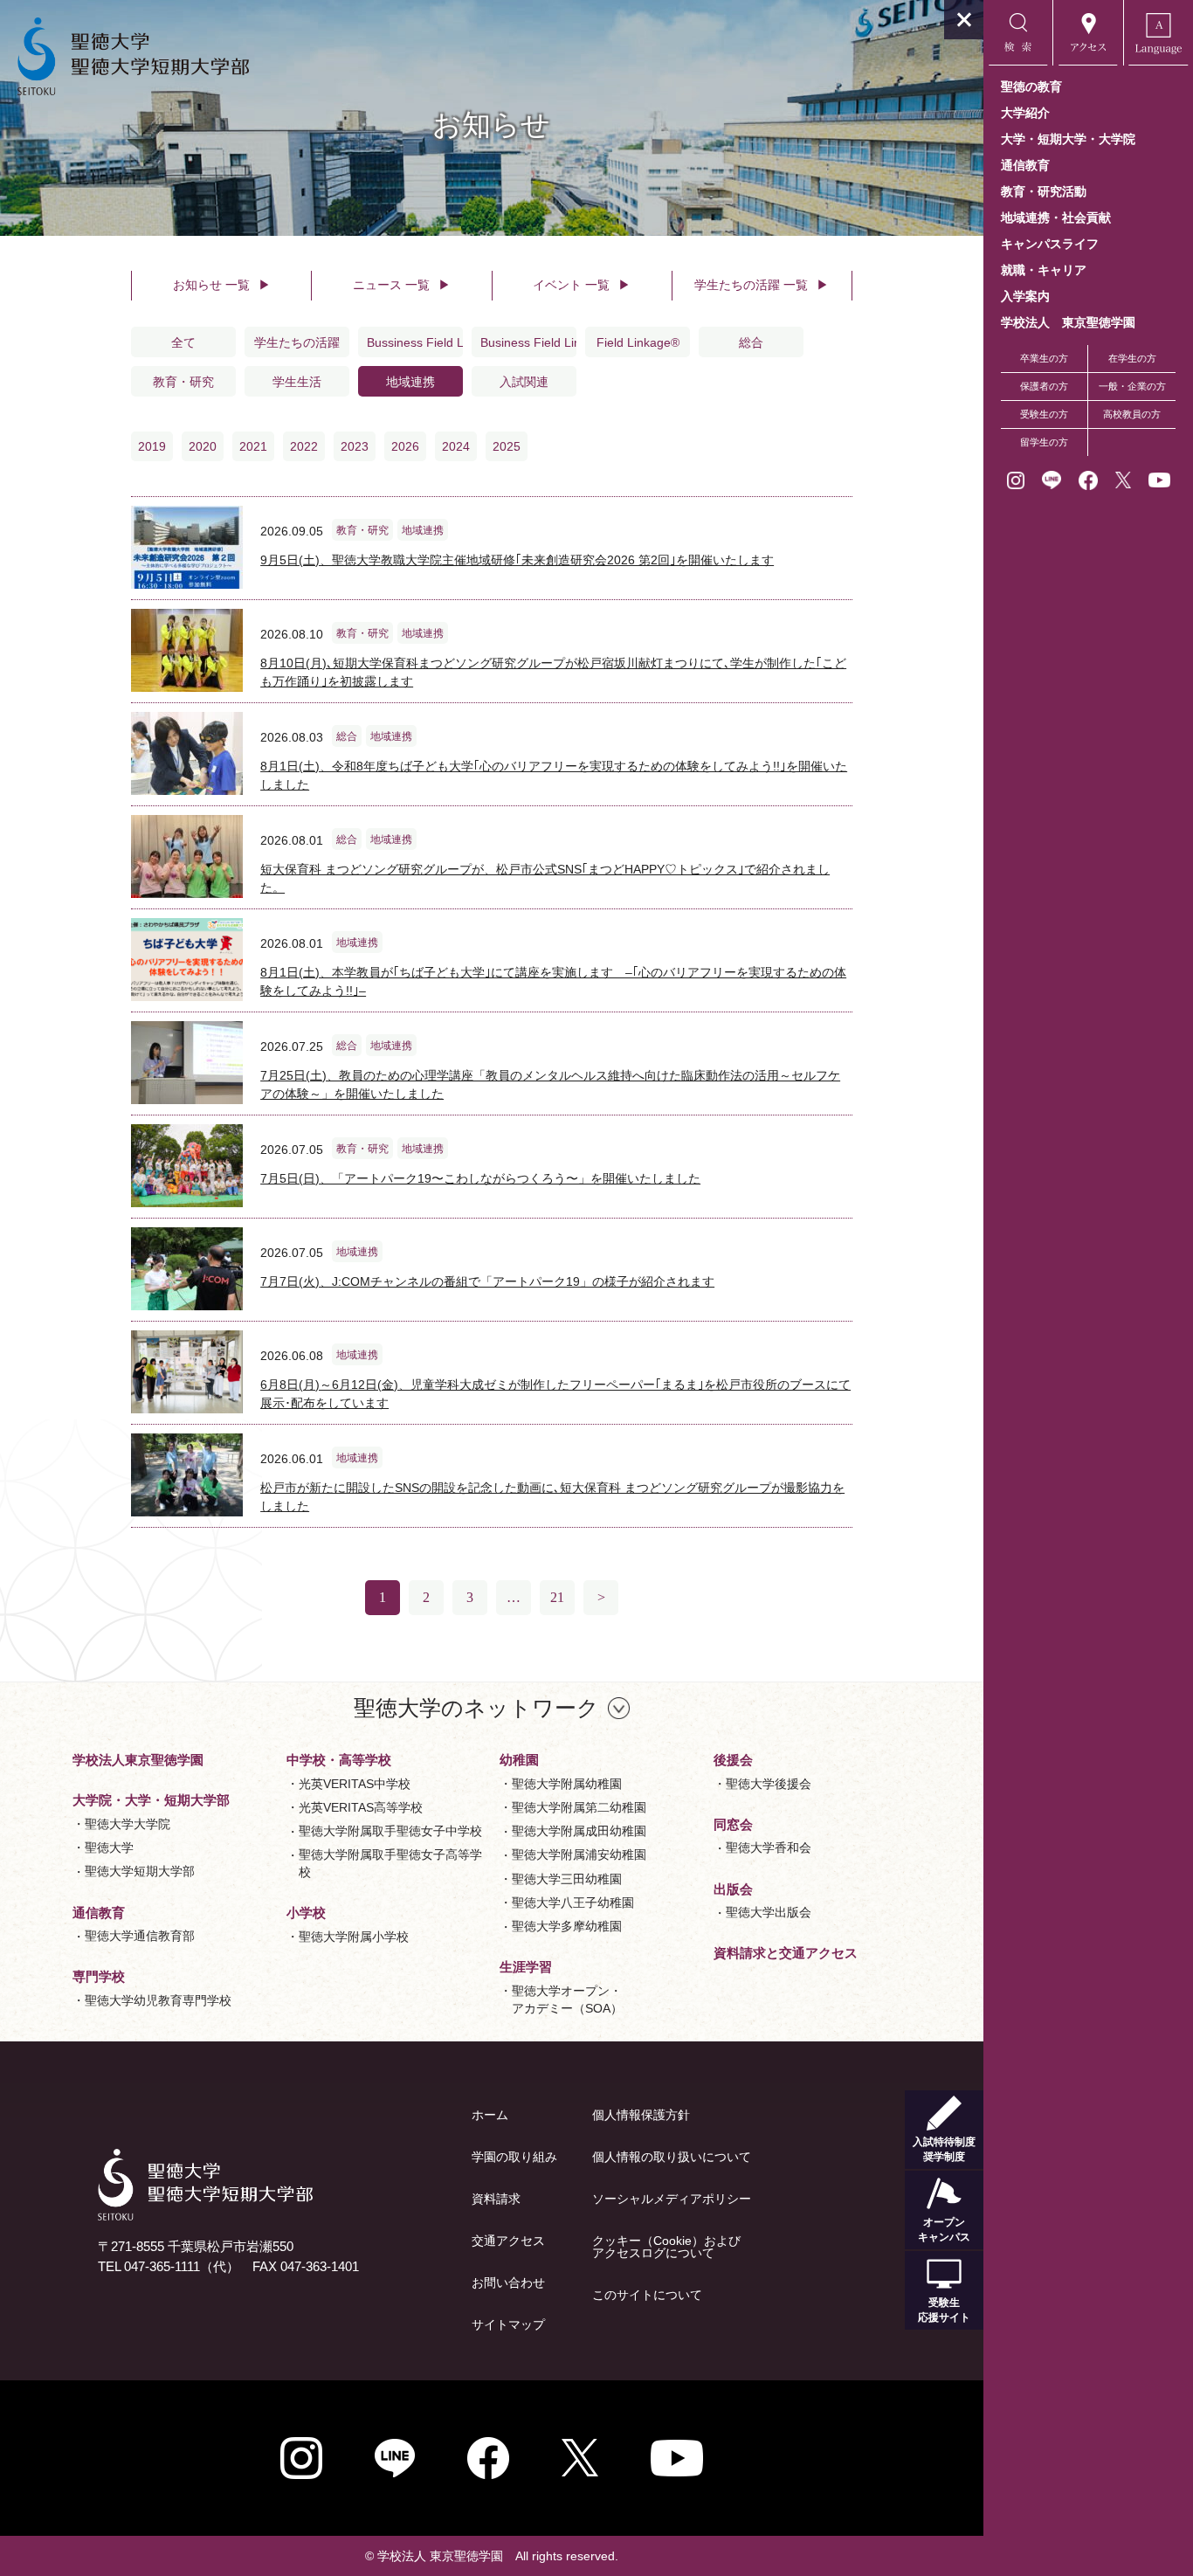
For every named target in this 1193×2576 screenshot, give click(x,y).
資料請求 (496, 2199)
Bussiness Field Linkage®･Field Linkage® (415, 342)
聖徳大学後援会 (769, 1784)
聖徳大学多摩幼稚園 (567, 1926)
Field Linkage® (638, 342)
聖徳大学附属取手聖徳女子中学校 (390, 1831)
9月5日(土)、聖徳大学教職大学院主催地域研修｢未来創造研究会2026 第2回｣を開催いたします (517, 560)
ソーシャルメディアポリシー (672, 2199)
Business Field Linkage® (528, 342)
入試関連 (524, 382)
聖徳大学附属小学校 (354, 1937)
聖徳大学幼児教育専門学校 (158, 2000)
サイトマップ (508, 2324)
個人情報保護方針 (641, 2115)
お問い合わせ (508, 2282)
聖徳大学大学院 (128, 1824)
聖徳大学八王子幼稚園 (573, 1903)
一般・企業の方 (1132, 386)
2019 (152, 446)
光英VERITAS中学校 (355, 1784)
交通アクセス (508, 2241)
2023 (355, 446)
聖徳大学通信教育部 (140, 1936)
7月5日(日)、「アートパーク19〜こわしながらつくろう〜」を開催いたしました (480, 1178)
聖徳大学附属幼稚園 (567, 1784)
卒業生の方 (1044, 358)
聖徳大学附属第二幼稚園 (579, 1807)
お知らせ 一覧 (222, 285)
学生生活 (297, 382)
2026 (405, 446)
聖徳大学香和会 (769, 1847)
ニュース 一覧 (402, 285)
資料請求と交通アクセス (786, 1953)
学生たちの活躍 (297, 342)
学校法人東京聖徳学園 (138, 1760)
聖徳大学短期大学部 (140, 1871)
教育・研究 (183, 382)
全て (183, 342)
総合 (751, 342)
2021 (253, 446)
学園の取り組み (514, 2157)
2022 (304, 446)
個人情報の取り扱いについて (672, 2157)
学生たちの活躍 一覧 (762, 285)
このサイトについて (647, 2295)
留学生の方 (1044, 442)
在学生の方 (1132, 358)
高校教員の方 (1132, 414)
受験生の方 (1044, 414)
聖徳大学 (109, 1847)
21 (557, 1597)
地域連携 (410, 382)
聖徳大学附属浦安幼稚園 (579, 1854)
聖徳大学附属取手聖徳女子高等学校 (390, 1863)
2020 (203, 446)
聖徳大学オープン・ (567, 1999)
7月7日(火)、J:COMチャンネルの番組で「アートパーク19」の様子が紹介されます (487, 1281)
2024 (456, 446)
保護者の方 (1044, 386)
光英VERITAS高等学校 (361, 1807)
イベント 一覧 (582, 285)
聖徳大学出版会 (769, 1912)
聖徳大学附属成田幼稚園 (579, 1831)
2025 (507, 446)
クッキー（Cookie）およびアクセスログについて (666, 2247)
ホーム (490, 2115)
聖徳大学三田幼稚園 (567, 1879)
